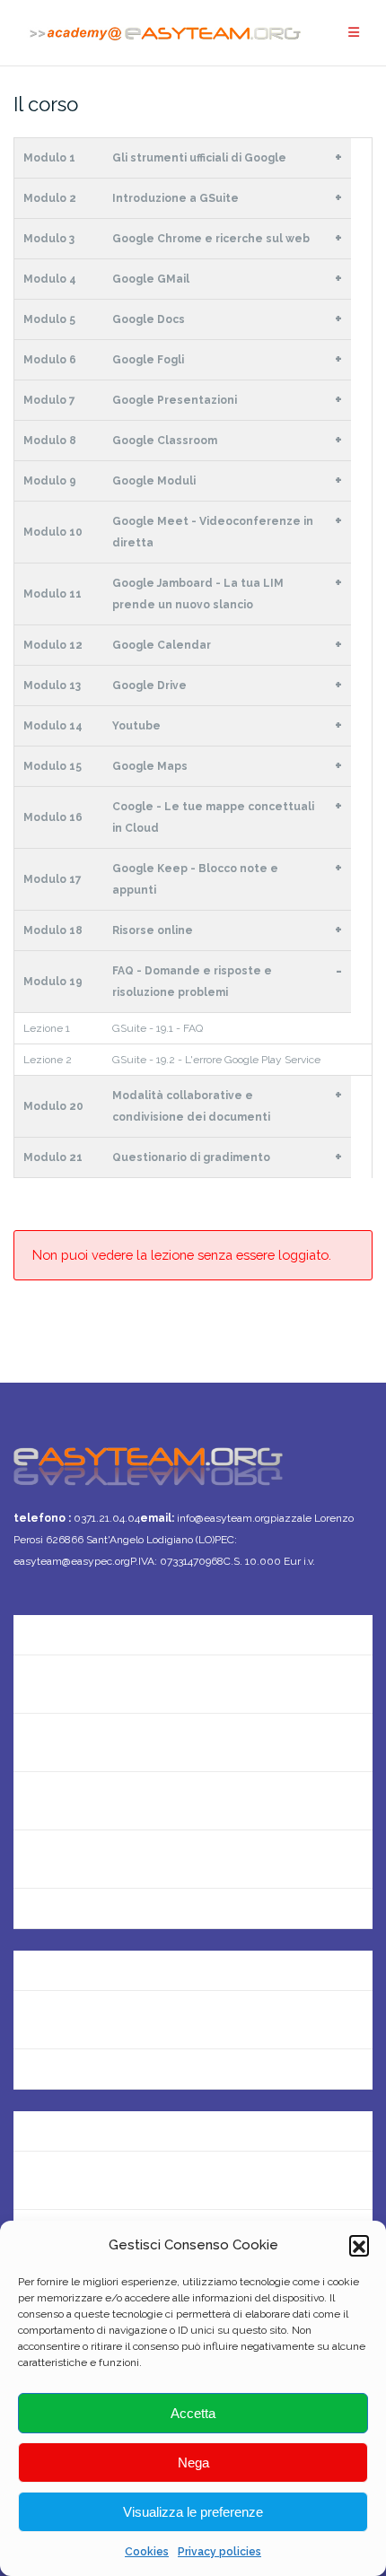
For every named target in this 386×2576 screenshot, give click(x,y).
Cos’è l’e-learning (68, 1859)
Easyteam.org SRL (72, 1961)
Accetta (193, 2413)
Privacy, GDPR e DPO (80, 2019)
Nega (193, 2462)
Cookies (147, 2552)
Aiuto (31, 1800)
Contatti (40, 1684)
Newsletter (49, 1742)
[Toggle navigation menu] (354, 33)
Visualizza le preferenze (193, 2512)
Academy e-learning (79, 2078)
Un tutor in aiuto (66, 1917)
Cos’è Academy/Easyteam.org (111, 1625)
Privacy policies (219, 2552)
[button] (359, 2245)
